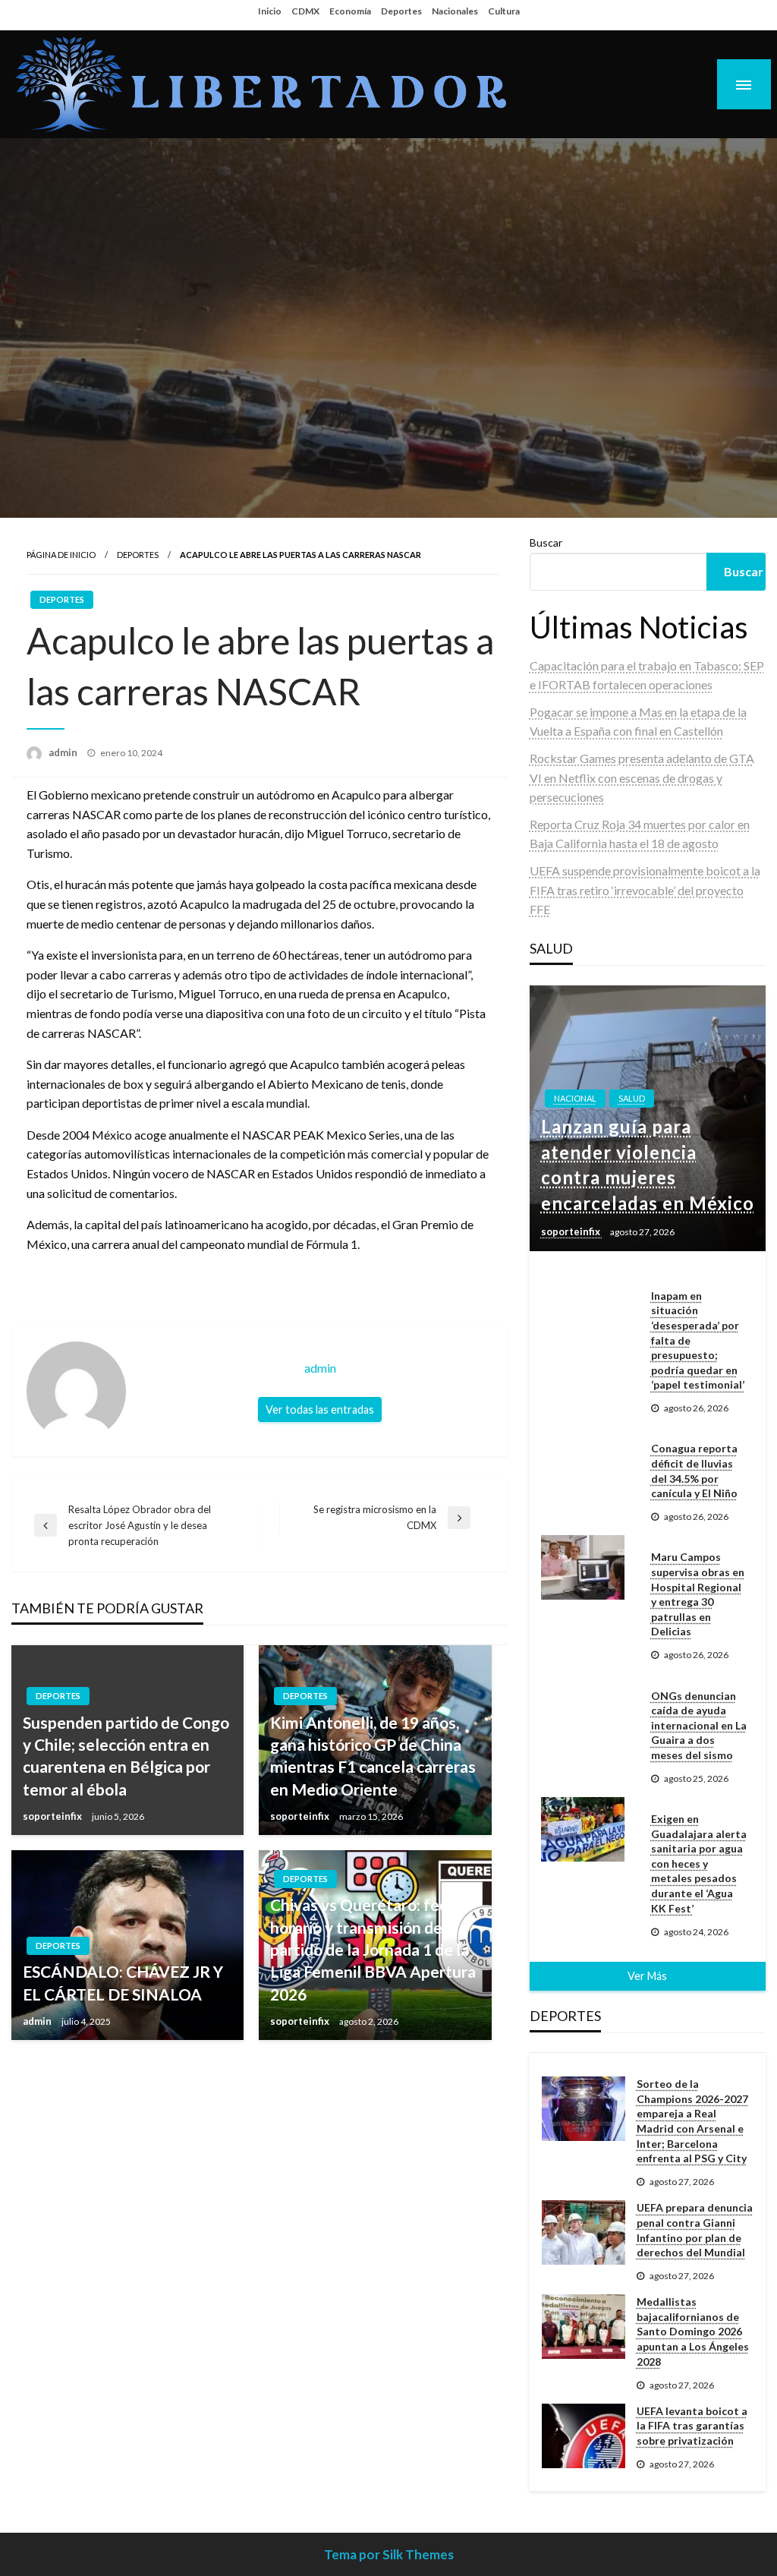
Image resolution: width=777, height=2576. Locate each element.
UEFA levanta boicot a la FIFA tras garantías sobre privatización (692, 2426)
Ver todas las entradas (320, 1409)
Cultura (504, 11)
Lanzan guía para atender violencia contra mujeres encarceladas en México (648, 1165)
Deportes (401, 11)
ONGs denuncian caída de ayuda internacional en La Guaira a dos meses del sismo (699, 1725)
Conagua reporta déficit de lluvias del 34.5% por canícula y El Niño (694, 1471)
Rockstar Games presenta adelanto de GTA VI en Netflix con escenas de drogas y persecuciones (642, 777)
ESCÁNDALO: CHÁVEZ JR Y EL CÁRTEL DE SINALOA (123, 1982)
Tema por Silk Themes (389, 2554)
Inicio (270, 11)
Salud (632, 1098)
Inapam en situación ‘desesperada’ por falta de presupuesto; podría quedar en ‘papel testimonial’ (698, 1340)
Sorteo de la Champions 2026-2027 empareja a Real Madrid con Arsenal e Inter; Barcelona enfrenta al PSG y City (692, 2121)
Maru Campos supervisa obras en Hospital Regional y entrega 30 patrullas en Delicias (698, 1594)
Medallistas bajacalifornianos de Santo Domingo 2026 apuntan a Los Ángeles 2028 (693, 2331)
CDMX (305, 11)
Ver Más (647, 1976)
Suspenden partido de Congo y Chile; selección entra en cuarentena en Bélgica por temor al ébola (126, 1756)
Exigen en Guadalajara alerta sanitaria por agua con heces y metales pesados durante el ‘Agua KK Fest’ (699, 1863)
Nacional (575, 1098)
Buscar (546, 542)
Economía (350, 11)
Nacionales (455, 11)
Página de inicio (61, 555)
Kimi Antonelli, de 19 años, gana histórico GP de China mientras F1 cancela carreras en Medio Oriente (373, 1756)
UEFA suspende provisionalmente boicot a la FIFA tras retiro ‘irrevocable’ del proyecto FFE (645, 890)
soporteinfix (53, 1816)
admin (64, 752)
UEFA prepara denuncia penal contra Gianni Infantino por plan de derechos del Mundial (695, 2230)
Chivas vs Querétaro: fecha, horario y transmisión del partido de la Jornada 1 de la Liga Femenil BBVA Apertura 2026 (373, 1949)
